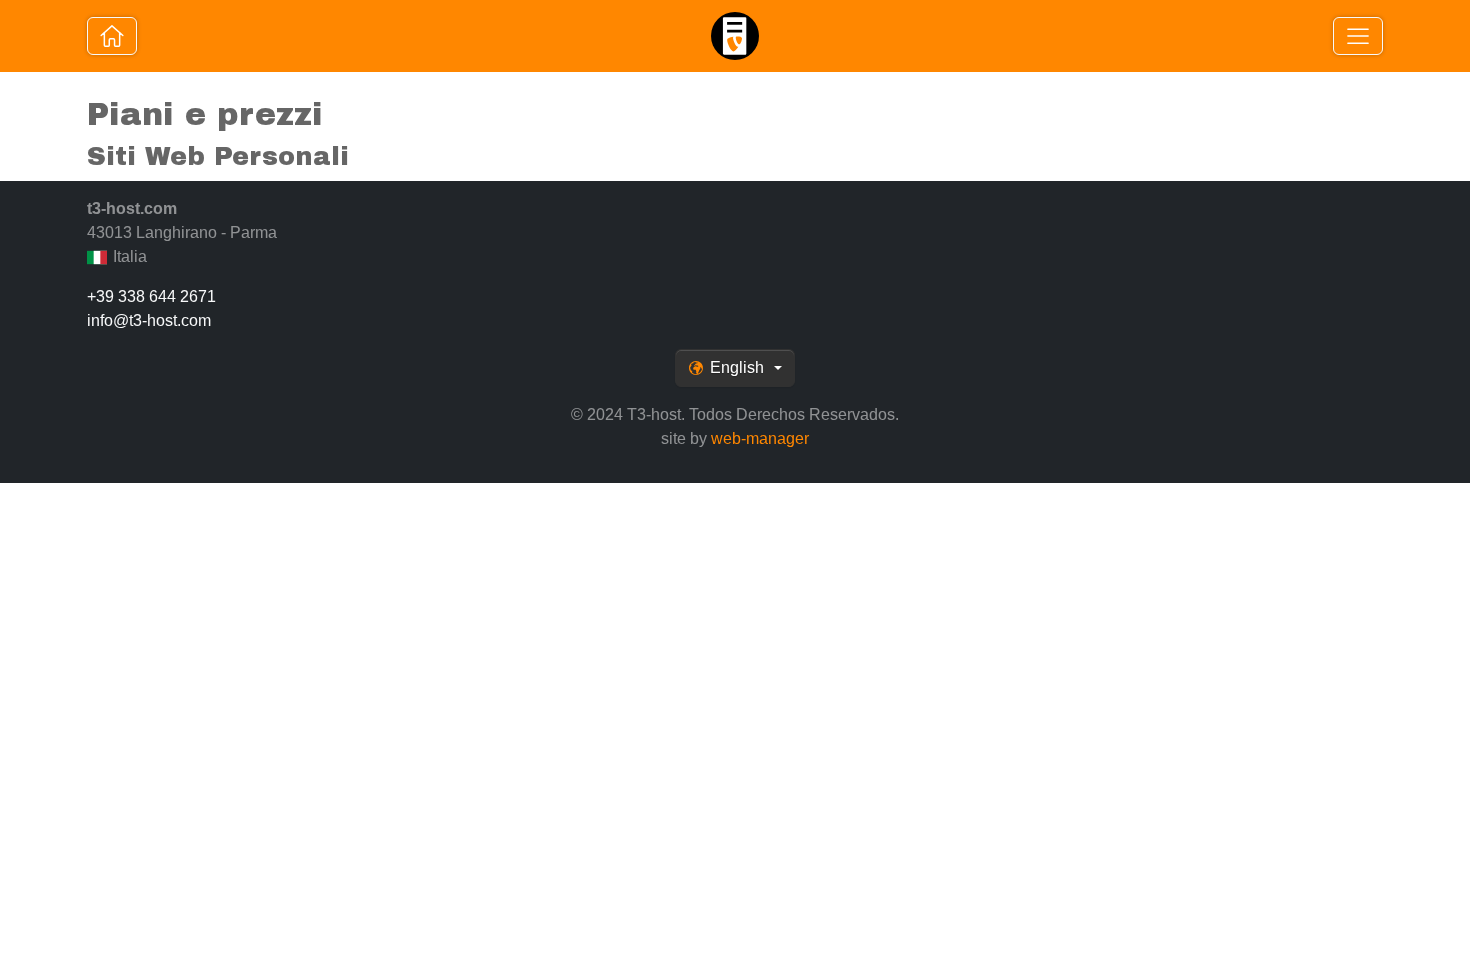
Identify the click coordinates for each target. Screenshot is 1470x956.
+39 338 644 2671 (151, 296)
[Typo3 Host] (112, 36)
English (737, 367)
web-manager (760, 438)
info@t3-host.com (149, 320)
